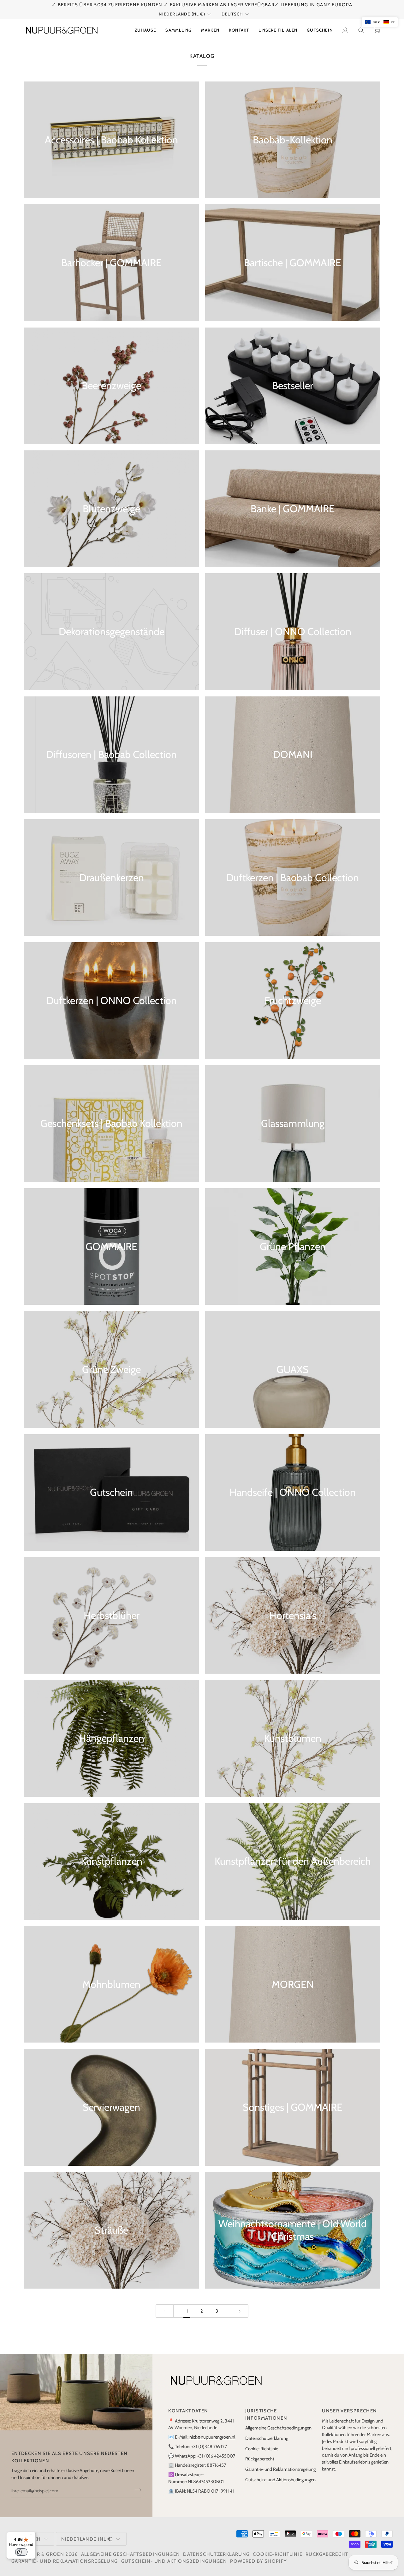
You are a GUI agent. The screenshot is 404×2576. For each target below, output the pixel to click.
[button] (178, 23)
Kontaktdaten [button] (188, 2404)
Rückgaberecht (260, 2452)
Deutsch (232, 7)
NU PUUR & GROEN (40, 2547)
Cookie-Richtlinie (262, 2441)
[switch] (21, 2552)
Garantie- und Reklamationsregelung (280, 2462)
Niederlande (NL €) (182, 7)
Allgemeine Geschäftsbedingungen (278, 2421)
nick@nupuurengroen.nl (212, 2430)
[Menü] (32, 2536)
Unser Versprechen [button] (349, 2404)
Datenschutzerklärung (267, 2431)
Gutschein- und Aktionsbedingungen (280, 2472)
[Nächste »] (240, 2304)
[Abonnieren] (136, 2483)
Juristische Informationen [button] (266, 2407)
